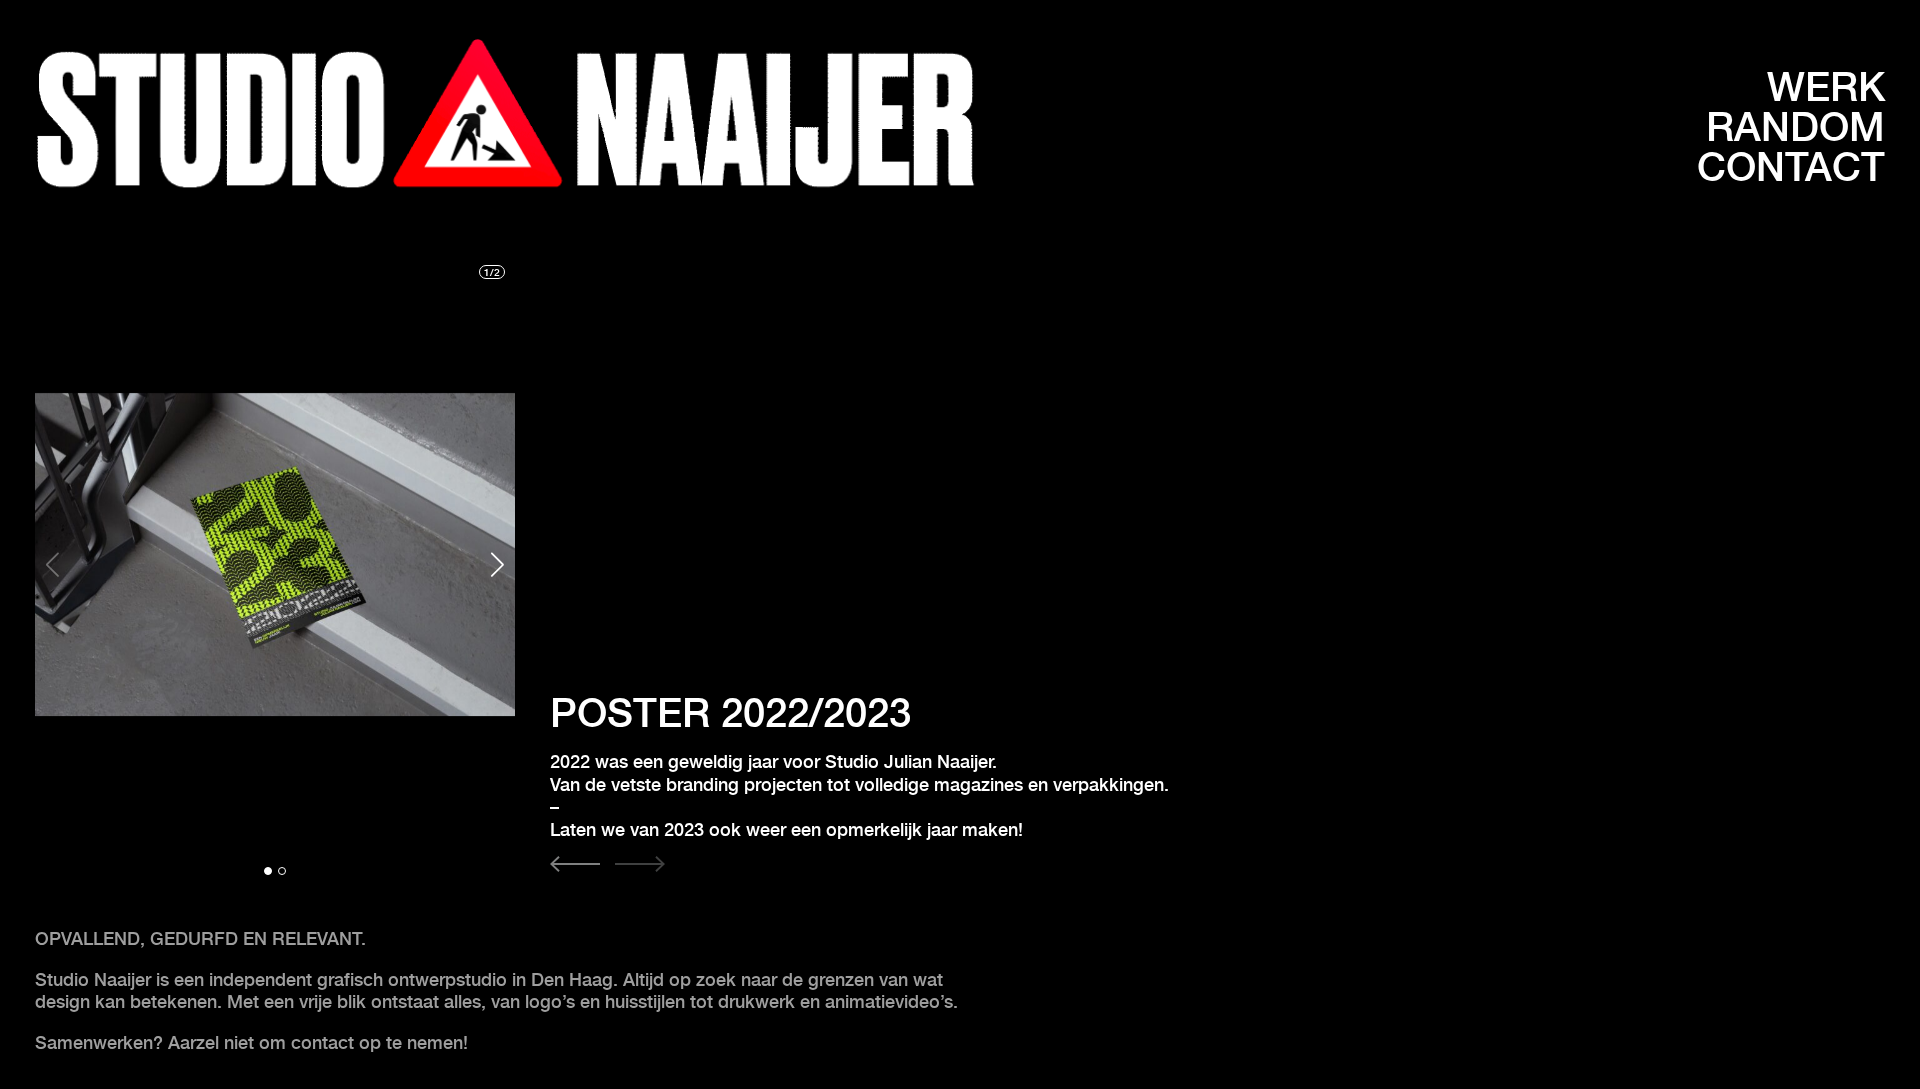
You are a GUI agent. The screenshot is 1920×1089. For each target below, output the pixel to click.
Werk (1826, 87)
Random (1795, 127)
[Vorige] (575, 865)
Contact (1791, 167)
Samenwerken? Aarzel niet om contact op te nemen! (254, 1042)
